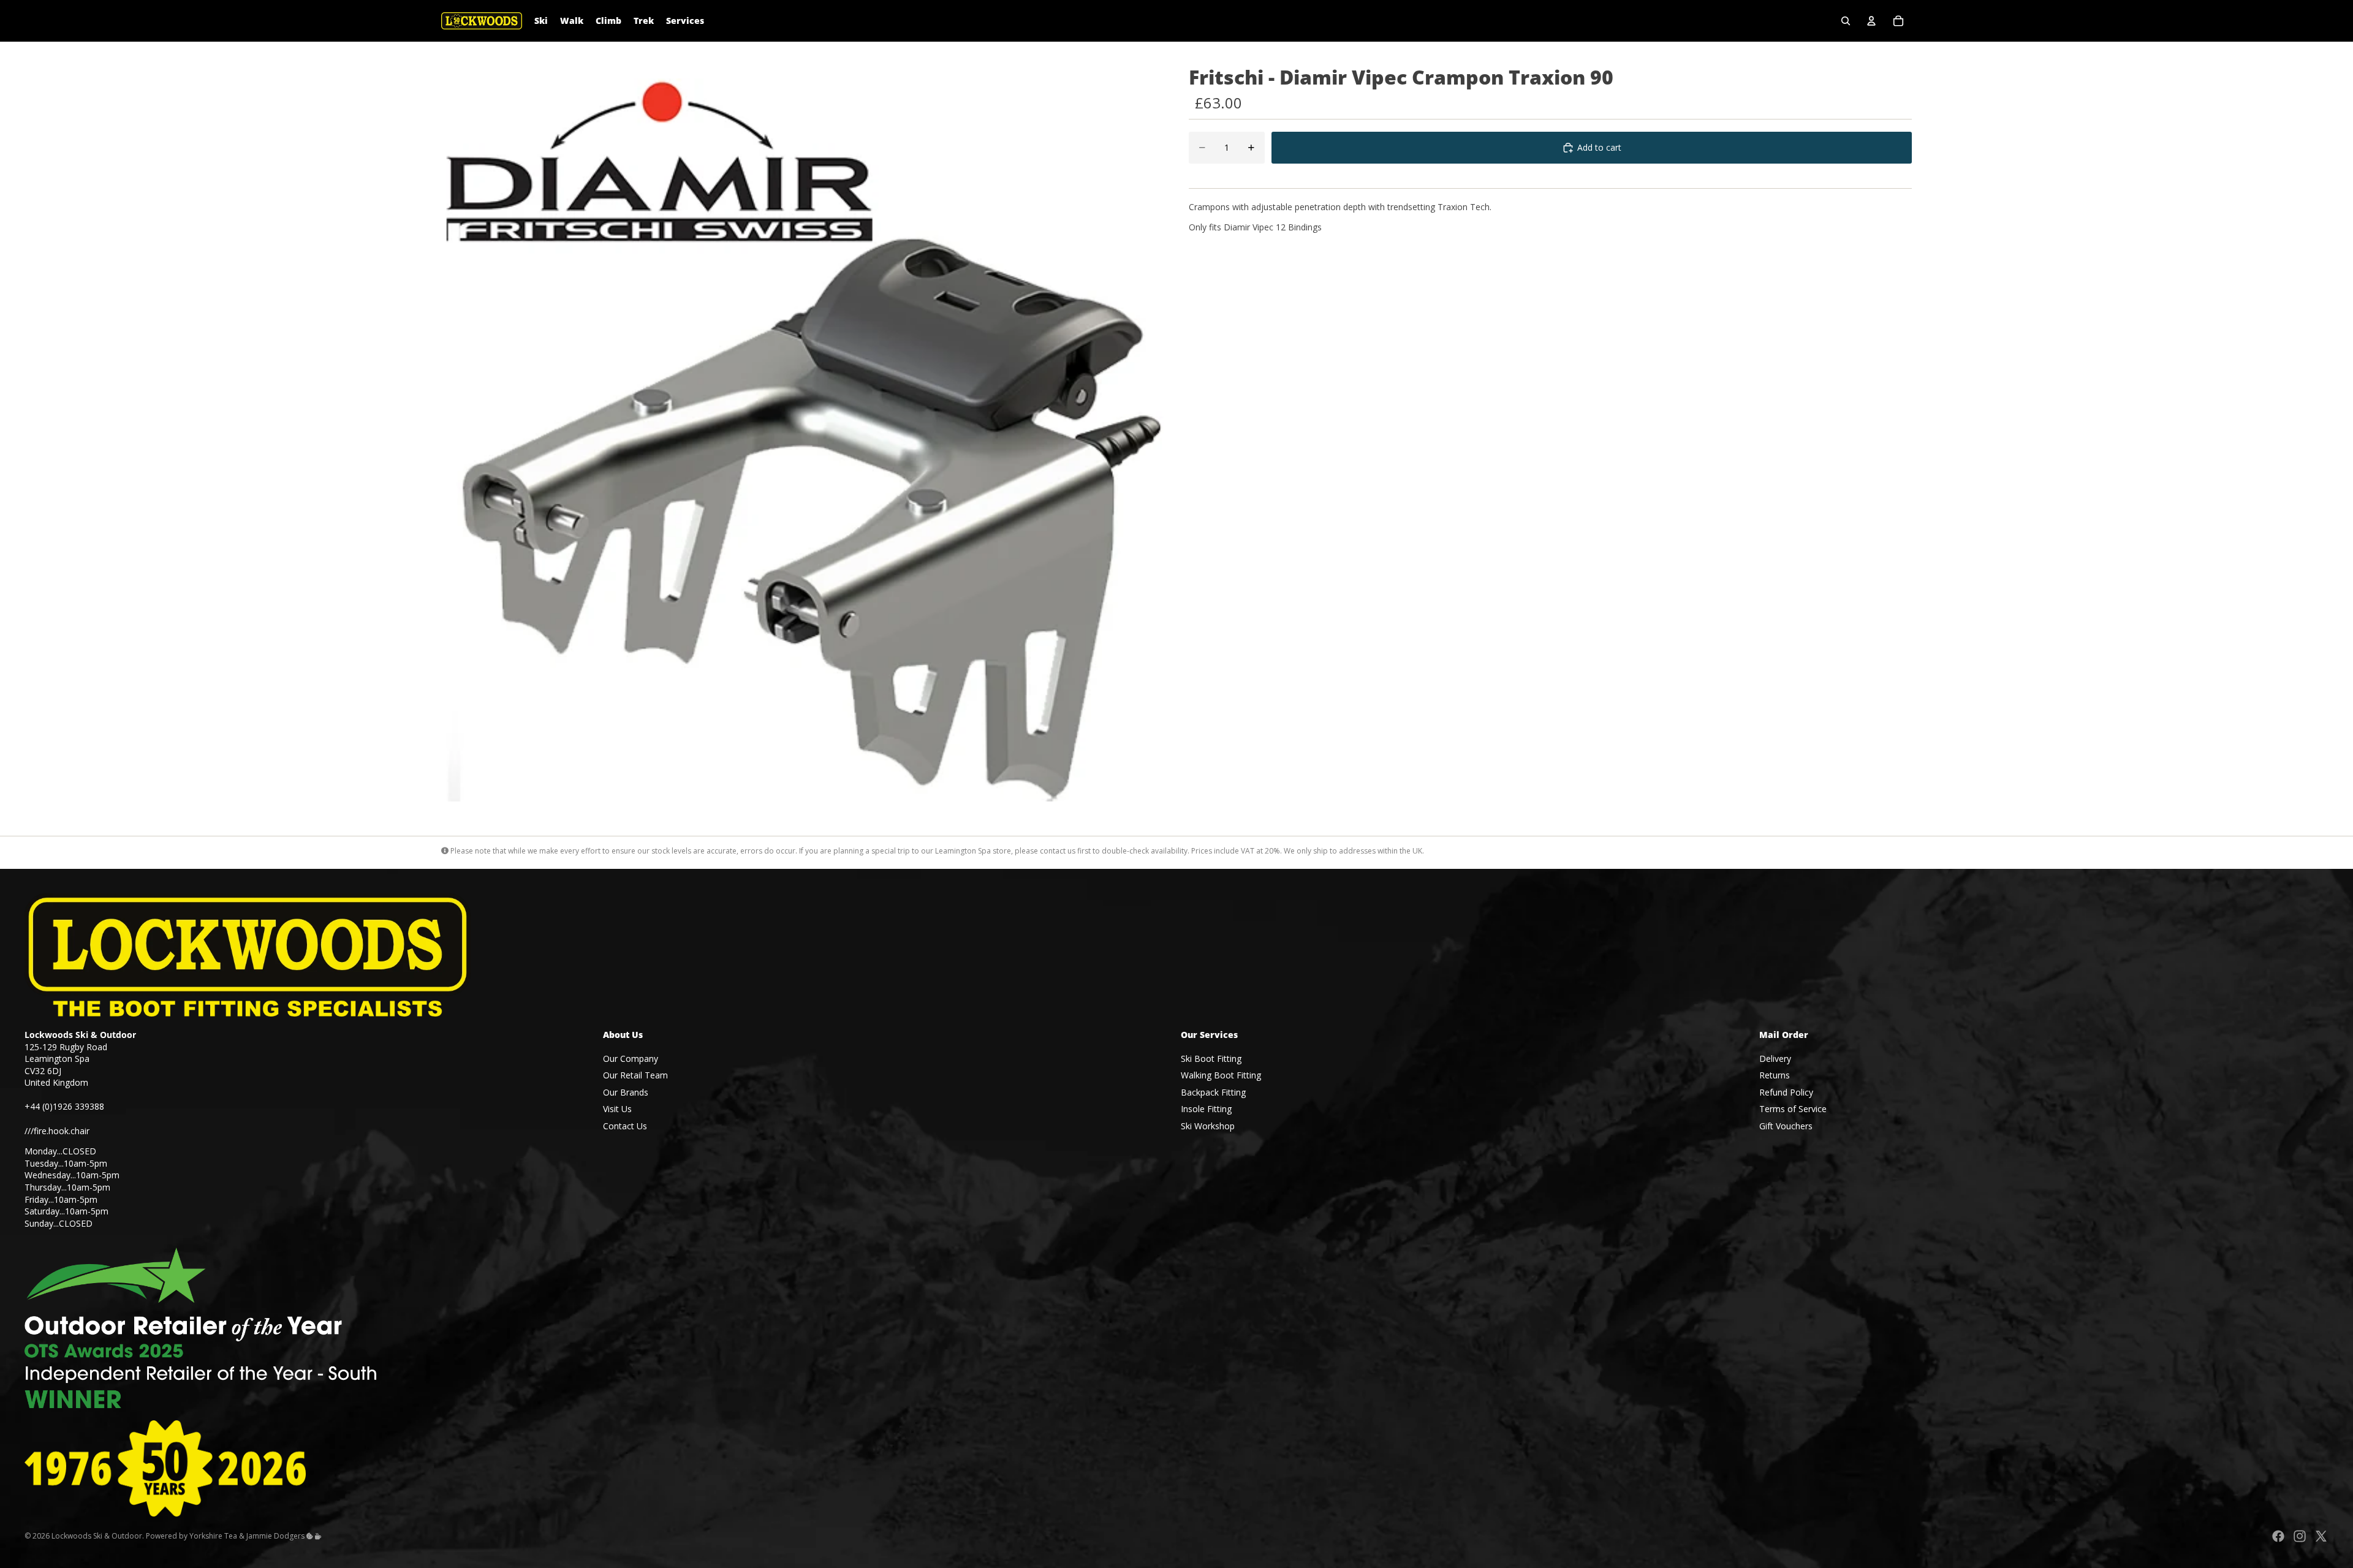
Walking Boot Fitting (1221, 1075)
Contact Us (625, 1126)
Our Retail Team (635, 1075)
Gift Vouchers (1786, 1126)
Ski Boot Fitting (1211, 1059)
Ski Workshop (1208, 1126)
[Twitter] (2321, 1536)
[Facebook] (2278, 1536)
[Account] (1871, 21)
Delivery (1775, 1059)
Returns (1775, 1075)
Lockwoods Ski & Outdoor (97, 1536)
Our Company (631, 1059)
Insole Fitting (1206, 1109)
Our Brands (626, 1092)
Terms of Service (1793, 1109)
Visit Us (617, 1109)
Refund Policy (1786, 1092)
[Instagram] (2300, 1536)
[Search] (1846, 21)
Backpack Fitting (1213, 1092)
